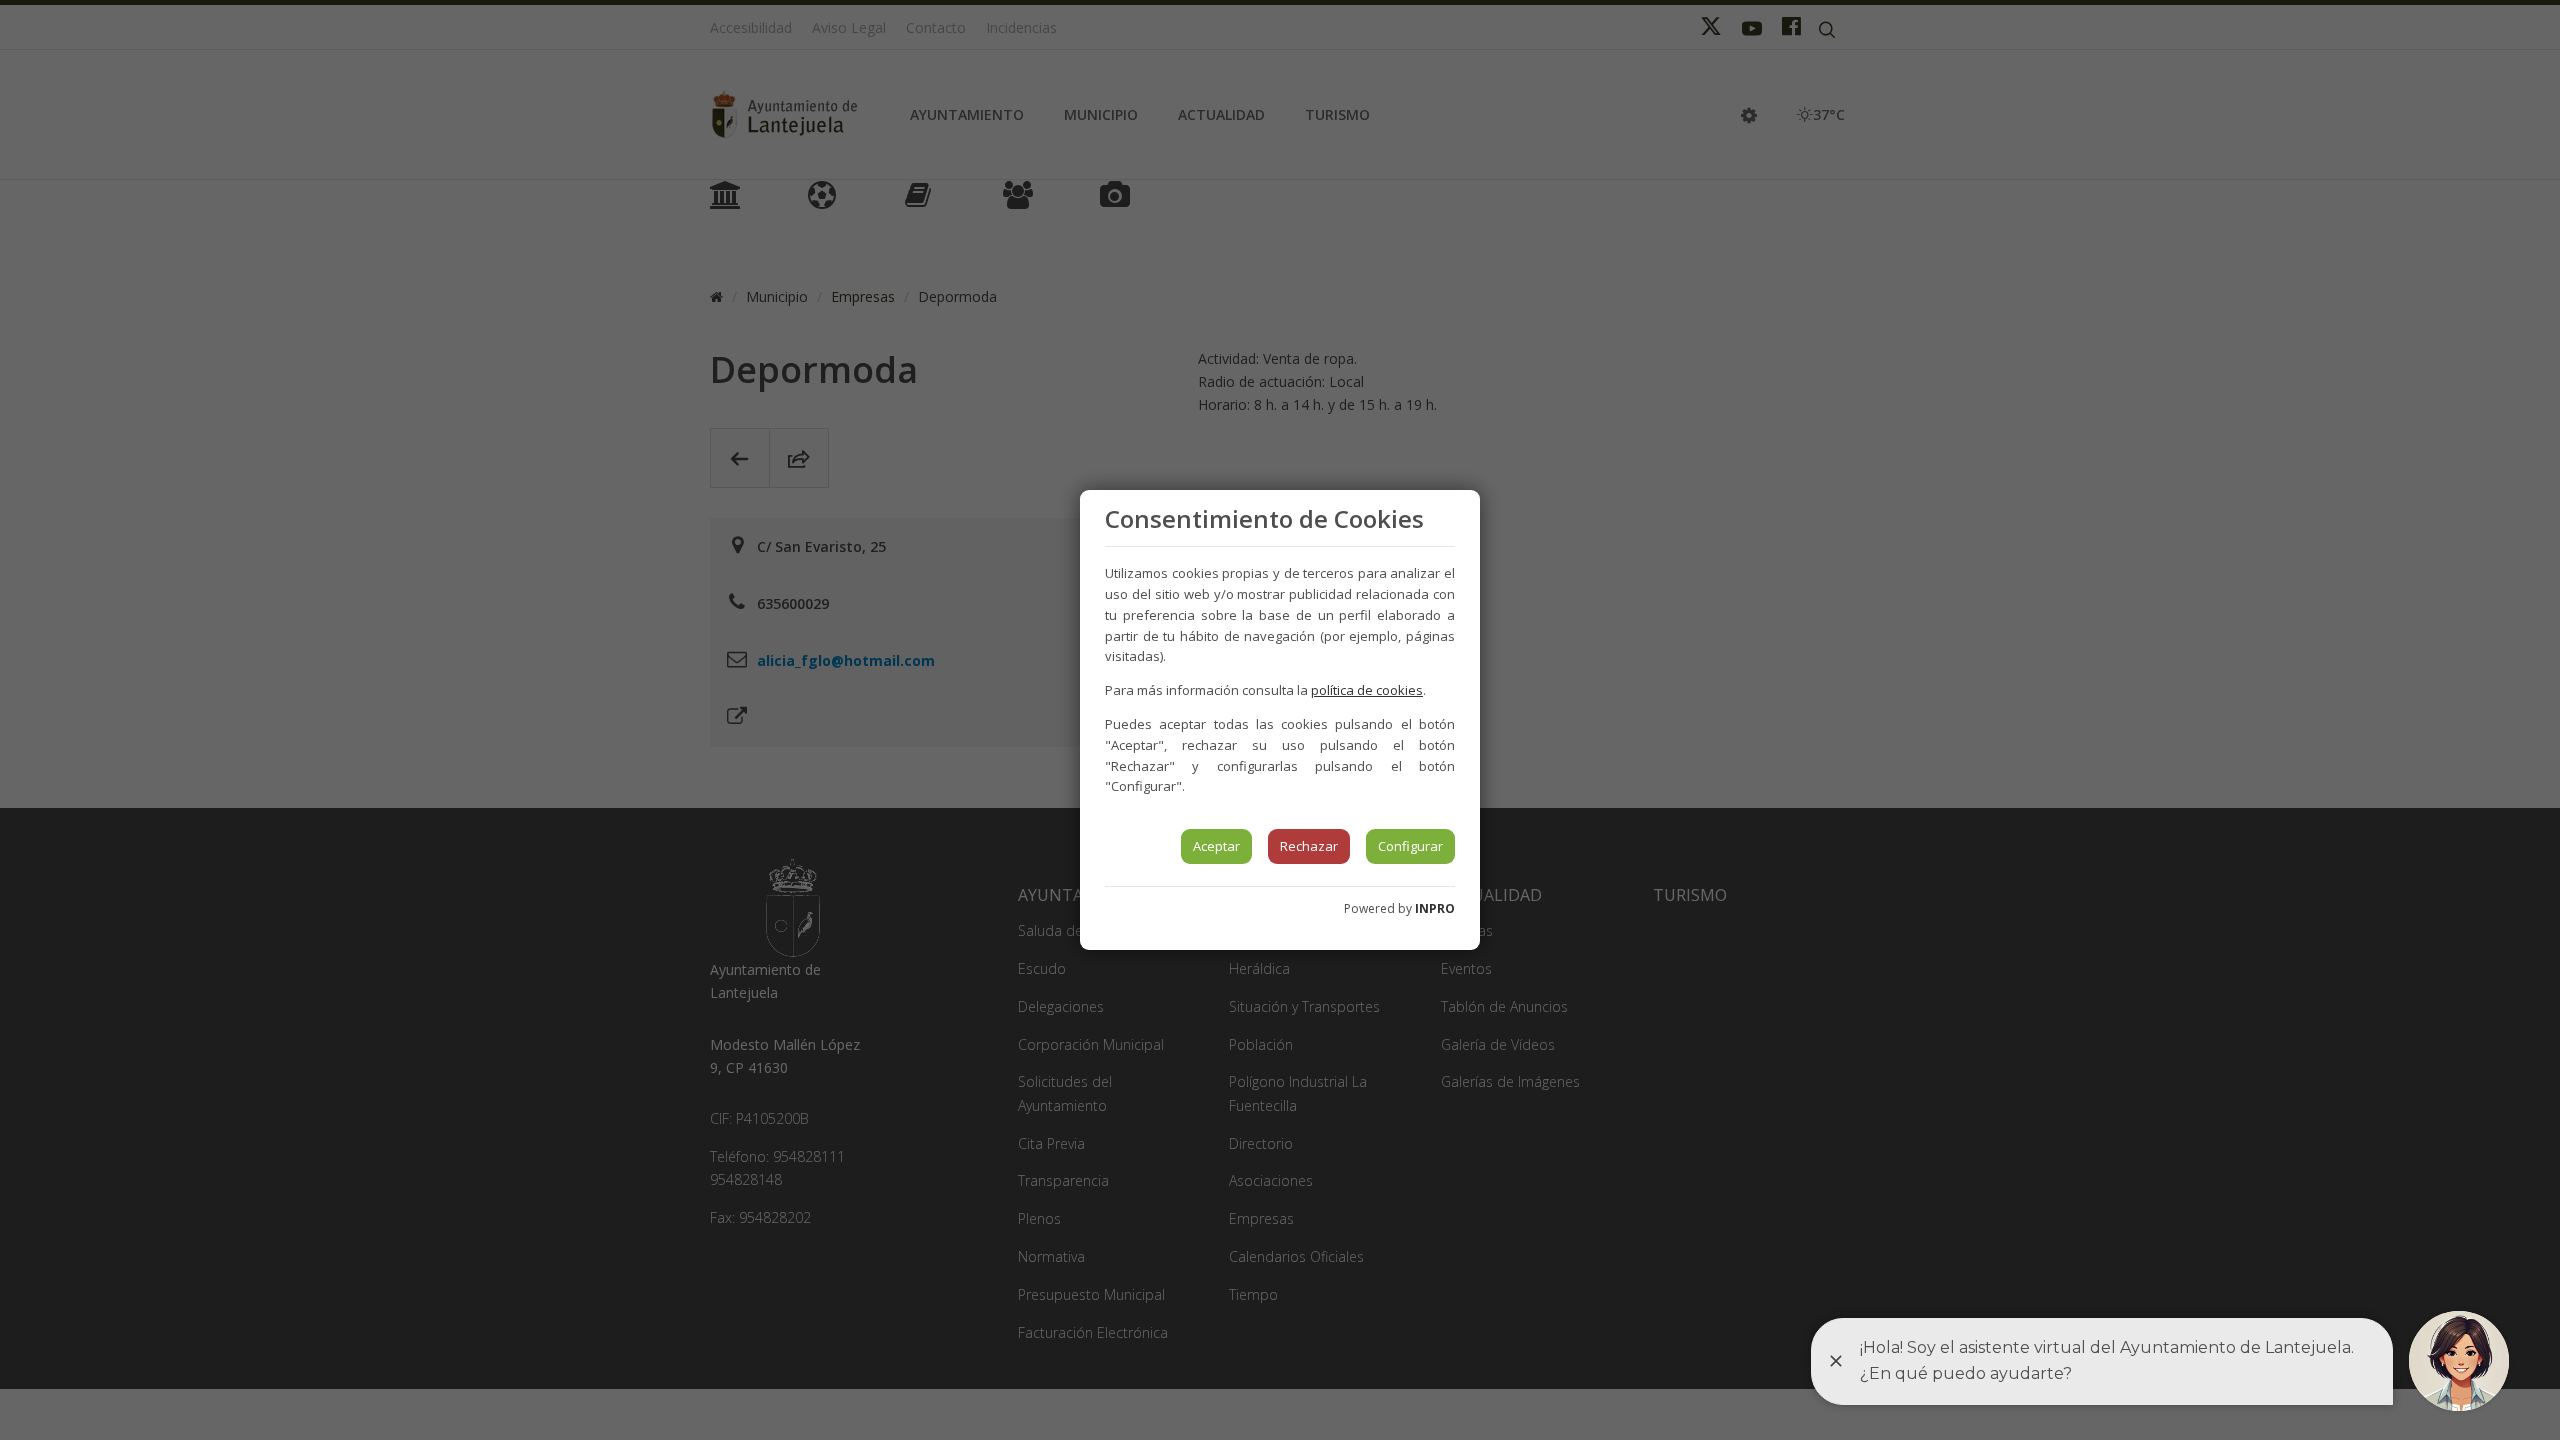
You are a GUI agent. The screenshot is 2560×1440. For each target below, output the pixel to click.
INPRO (1435, 908)
